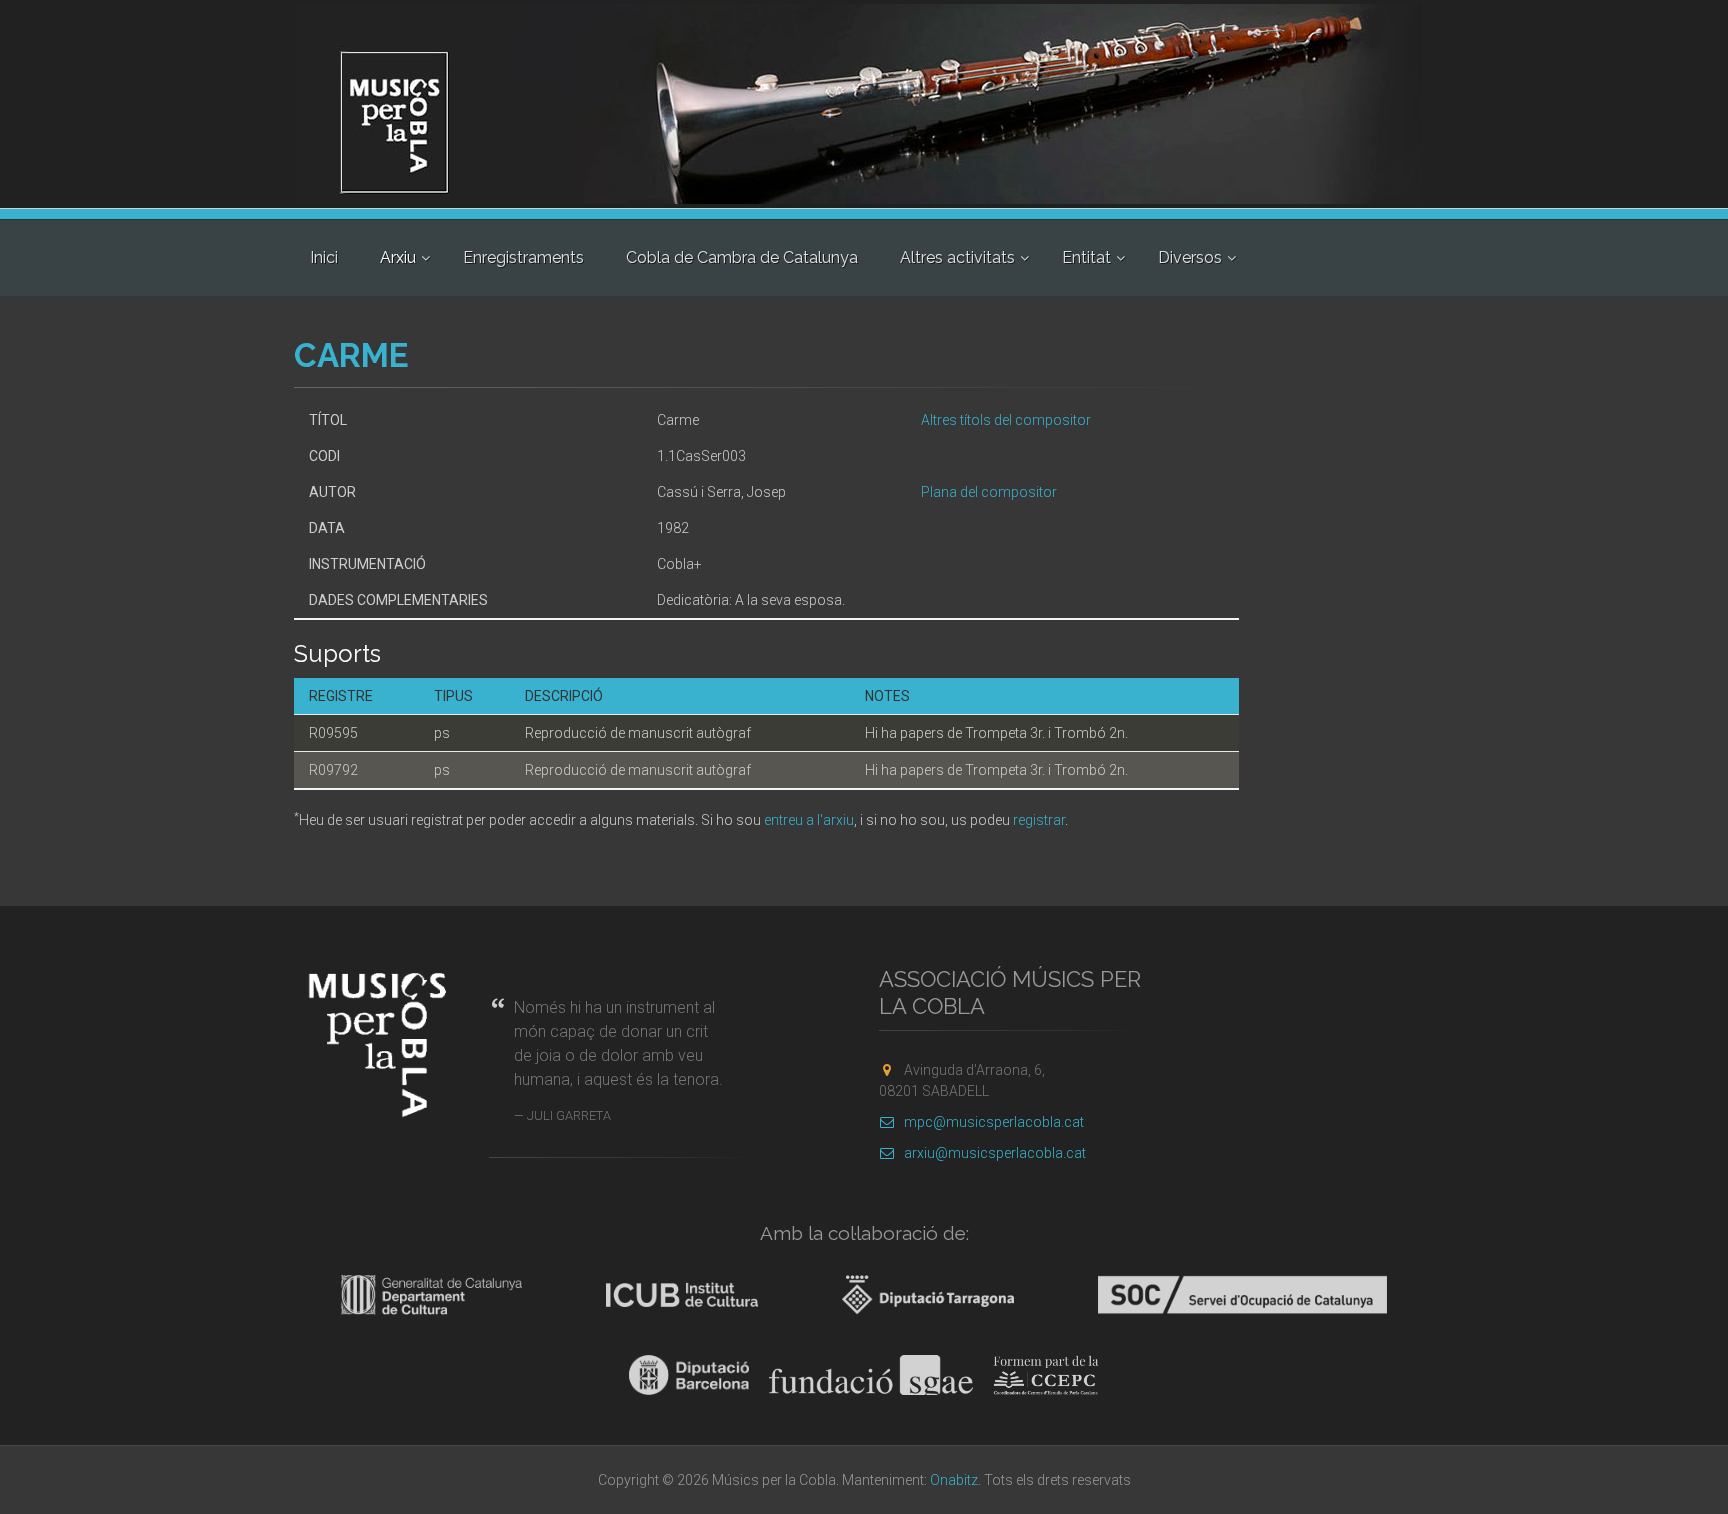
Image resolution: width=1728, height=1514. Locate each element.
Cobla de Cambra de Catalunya (742, 257)
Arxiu (398, 257)
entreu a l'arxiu (809, 820)
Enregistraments (523, 257)
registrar (1039, 820)
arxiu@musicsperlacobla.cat (995, 1153)
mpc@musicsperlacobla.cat (994, 1122)
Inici (324, 257)
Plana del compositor (989, 492)
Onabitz (954, 1480)
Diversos (1190, 257)
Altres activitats (957, 257)
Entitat (1086, 257)
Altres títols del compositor (1006, 420)
